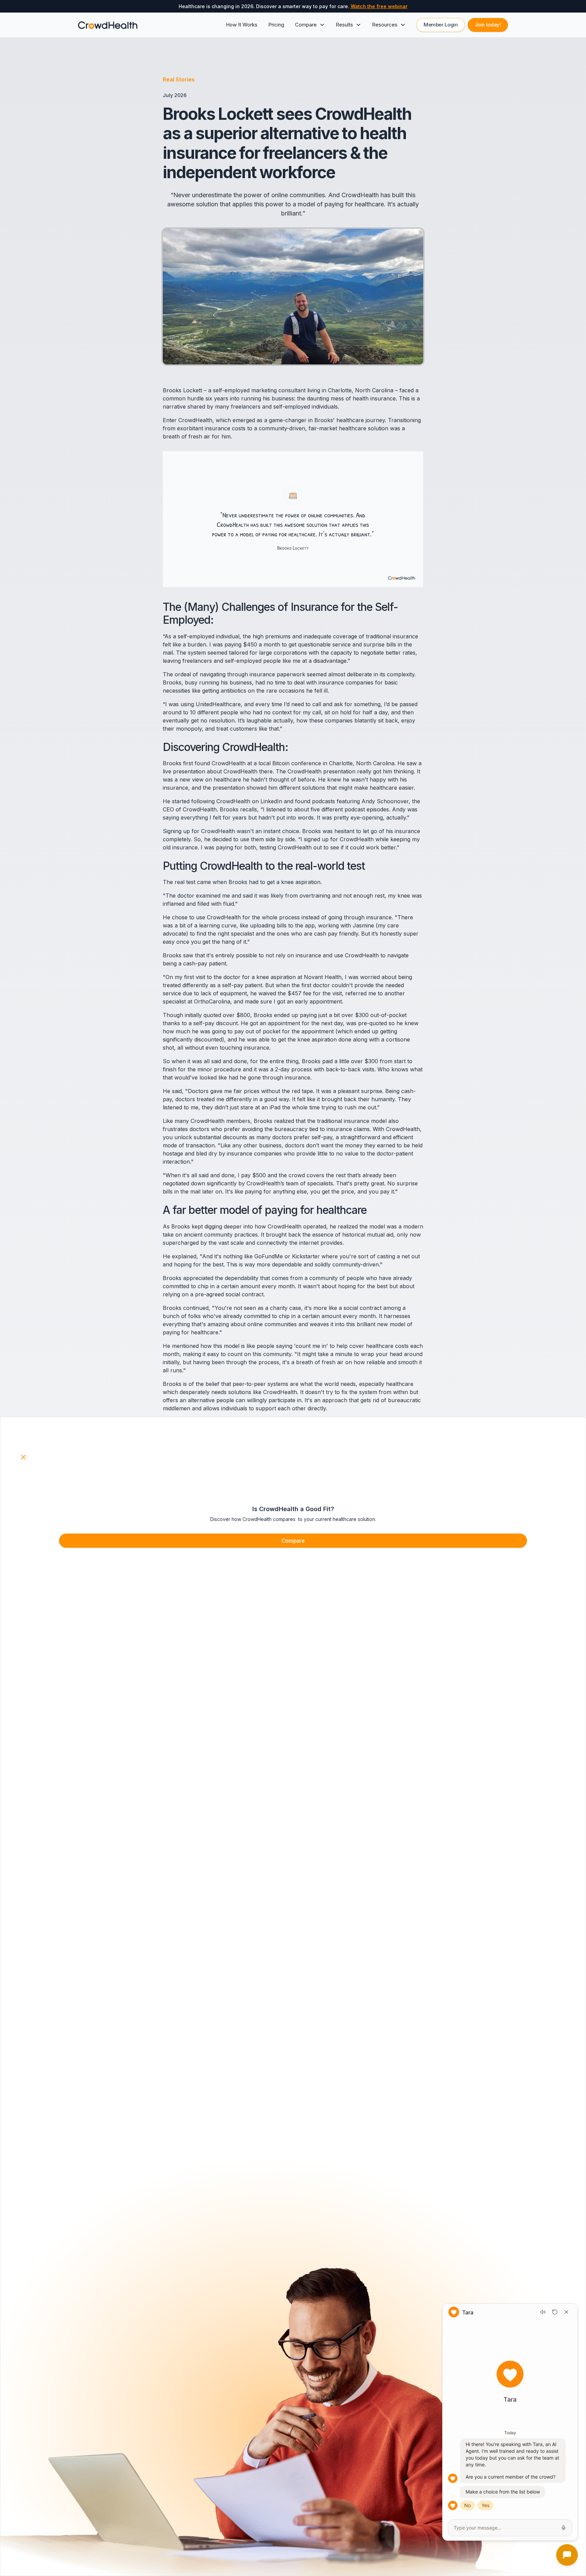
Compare (293, 1541)
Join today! (488, 25)
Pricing (276, 25)
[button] (310, 25)
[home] (108, 25)
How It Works (242, 25)
